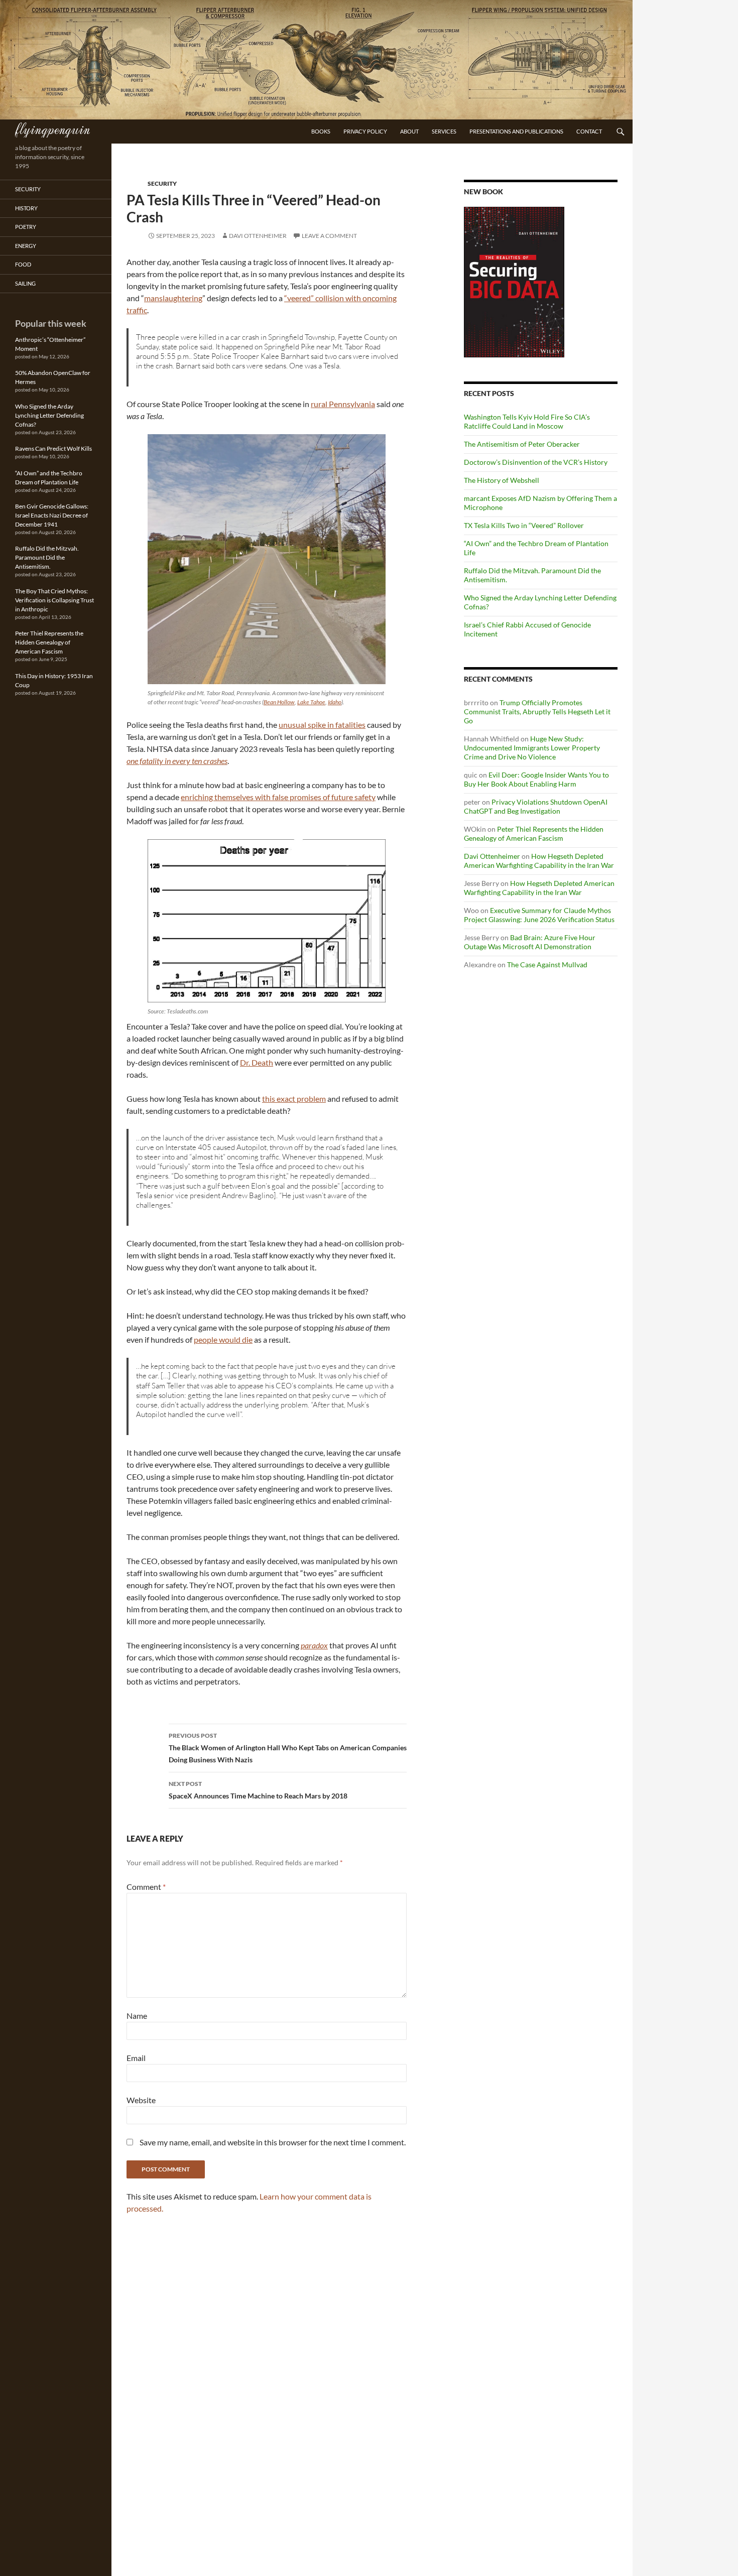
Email (136, 2058)
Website (141, 2100)
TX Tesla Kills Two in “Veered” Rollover (524, 525)
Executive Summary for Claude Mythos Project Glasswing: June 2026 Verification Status (539, 915)
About (409, 131)
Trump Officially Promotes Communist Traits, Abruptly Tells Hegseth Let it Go (537, 712)
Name (137, 2016)
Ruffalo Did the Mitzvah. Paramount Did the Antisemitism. (47, 557)
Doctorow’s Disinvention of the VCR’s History (536, 462)
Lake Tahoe (311, 702)
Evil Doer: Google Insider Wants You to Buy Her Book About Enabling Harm (536, 779)
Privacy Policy (365, 131)
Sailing (25, 283)
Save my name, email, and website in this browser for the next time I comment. (273, 2142)
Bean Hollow (279, 702)
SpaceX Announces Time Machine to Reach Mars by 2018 (258, 1790)
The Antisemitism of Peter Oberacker (522, 444)
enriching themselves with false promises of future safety (278, 797)
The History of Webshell (502, 480)
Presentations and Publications (516, 131)
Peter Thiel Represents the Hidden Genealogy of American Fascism (534, 833)
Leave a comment (329, 236)
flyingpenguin (52, 128)
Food (23, 264)
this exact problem (294, 1099)
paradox (314, 1645)
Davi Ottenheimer (258, 236)
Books (321, 131)
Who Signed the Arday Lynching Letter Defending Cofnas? (49, 415)
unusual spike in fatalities (322, 725)
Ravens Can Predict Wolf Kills (53, 448)
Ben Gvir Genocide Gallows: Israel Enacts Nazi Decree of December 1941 (52, 515)
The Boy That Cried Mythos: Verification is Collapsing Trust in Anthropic (54, 600)
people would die (223, 1339)
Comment (146, 1887)
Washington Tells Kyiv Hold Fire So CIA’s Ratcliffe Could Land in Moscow (527, 421)
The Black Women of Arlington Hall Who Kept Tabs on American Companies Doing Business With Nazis (288, 1748)
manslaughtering (173, 298)
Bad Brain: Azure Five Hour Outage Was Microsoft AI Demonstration (530, 942)
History (26, 208)
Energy (26, 246)
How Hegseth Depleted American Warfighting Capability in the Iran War (539, 861)
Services (444, 131)
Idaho (335, 702)
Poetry (26, 227)
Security (162, 183)
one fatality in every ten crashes (177, 761)
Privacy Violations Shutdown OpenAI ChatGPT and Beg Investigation (536, 806)
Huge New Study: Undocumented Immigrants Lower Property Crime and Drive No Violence (532, 748)
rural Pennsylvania (343, 404)
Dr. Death (257, 1062)
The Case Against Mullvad (547, 964)
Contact (589, 131)
